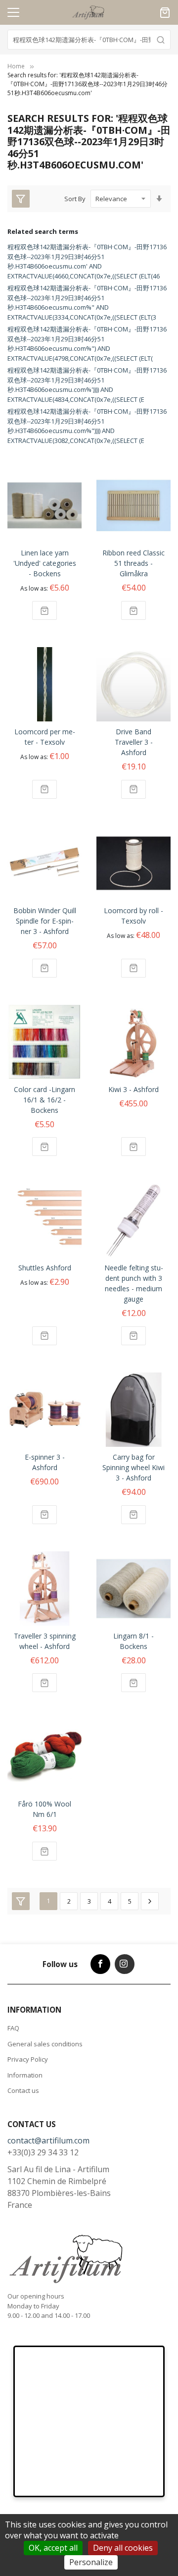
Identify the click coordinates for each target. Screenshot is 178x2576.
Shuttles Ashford (45, 1268)
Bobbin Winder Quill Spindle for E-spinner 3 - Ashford (45, 921)
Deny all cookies (123, 2548)
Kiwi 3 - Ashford (133, 1089)
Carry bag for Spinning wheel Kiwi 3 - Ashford (133, 1467)
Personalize (91, 2562)
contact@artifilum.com (48, 2140)
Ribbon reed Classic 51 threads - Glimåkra (133, 563)
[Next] (150, 1901)
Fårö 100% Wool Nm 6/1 (44, 1809)
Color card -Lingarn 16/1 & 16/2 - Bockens (44, 1100)
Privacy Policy (28, 2059)
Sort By (75, 199)
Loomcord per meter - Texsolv (45, 737)
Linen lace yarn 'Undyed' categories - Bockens (45, 563)
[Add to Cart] (44, 610)
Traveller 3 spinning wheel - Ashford (45, 1641)
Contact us (23, 2090)
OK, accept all (53, 2548)
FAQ (13, 2028)
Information (25, 2075)
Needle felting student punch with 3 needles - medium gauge (134, 1283)
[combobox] (89, 40)
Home (16, 66)
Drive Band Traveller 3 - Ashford (134, 742)
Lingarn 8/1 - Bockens (133, 1641)
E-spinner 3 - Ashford (45, 1462)
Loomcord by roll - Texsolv (133, 916)
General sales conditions (45, 2044)
